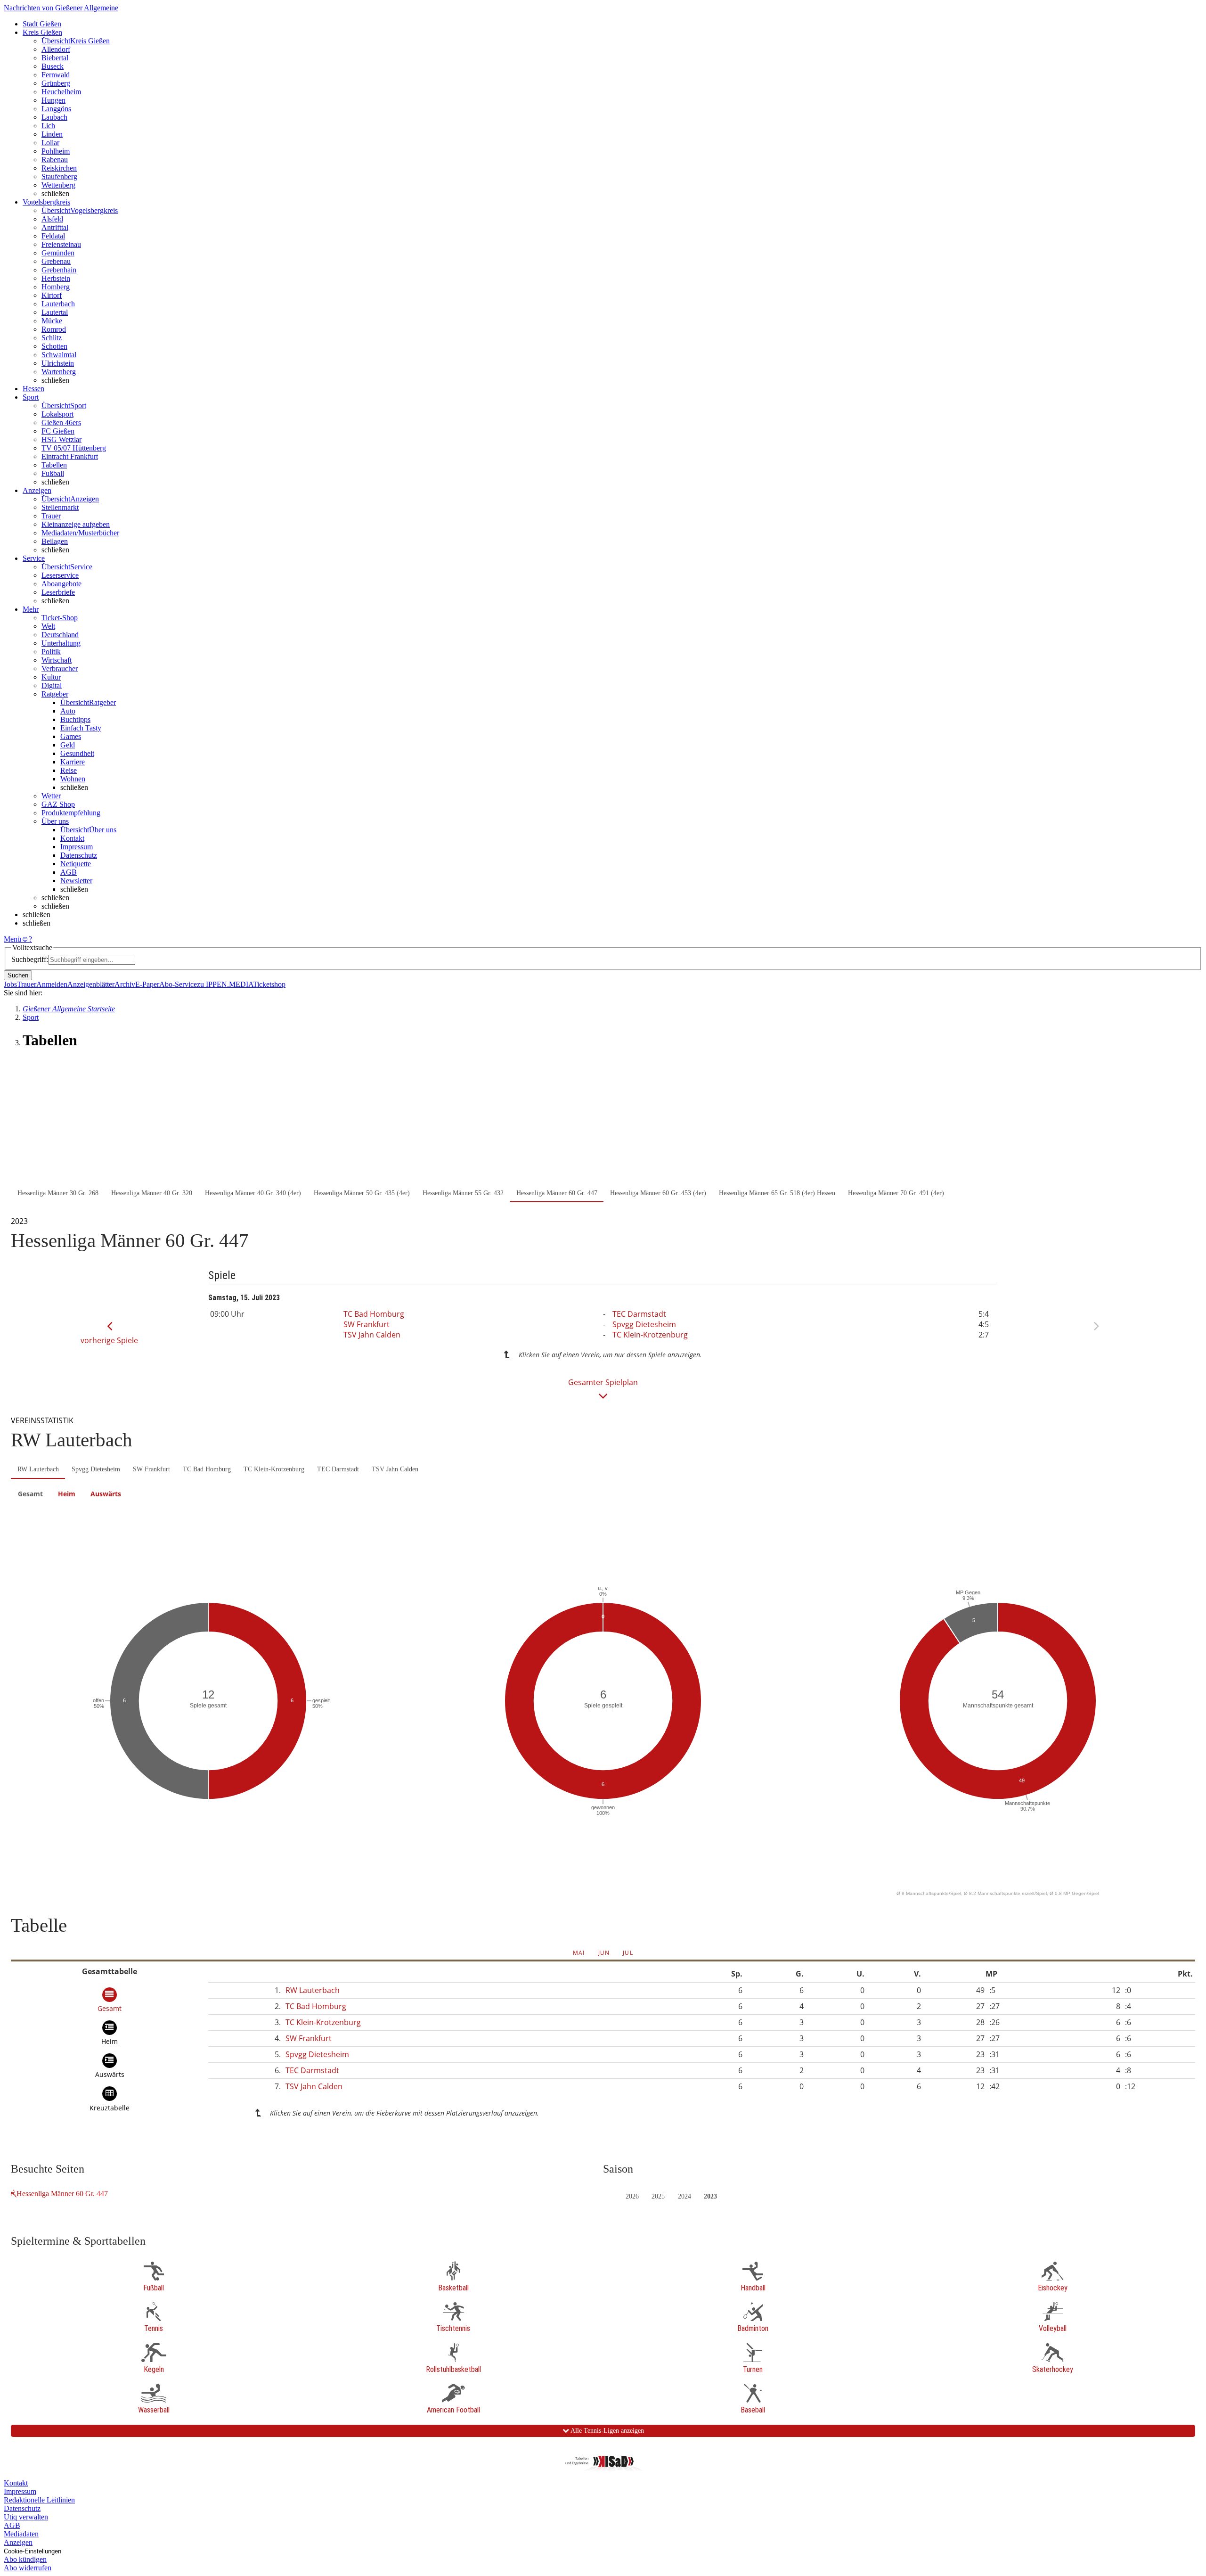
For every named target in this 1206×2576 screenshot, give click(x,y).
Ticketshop (269, 984)
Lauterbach (58, 304)
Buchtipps (75, 719)
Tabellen (54, 465)
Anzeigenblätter (91, 984)
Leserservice (60, 575)
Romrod (54, 329)
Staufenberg (59, 176)
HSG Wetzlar (61, 439)
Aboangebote (61, 584)
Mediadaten (21, 2534)
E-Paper (147, 984)
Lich (48, 126)
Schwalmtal (59, 355)
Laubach (54, 117)
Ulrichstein (58, 363)
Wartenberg (59, 372)
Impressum (77, 847)
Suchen (18, 975)
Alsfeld (52, 219)
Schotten (54, 346)
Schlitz (52, 338)
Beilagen (55, 541)
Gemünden (58, 253)
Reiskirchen (59, 168)
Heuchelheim (61, 92)
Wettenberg (58, 185)
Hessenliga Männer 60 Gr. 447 (62, 2194)
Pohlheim (56, 151)
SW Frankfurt (367, 1324)
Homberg (56, 287)
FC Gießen (58, 431)
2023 (710, 2196)
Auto (68, 711)
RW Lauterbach (38, 1469)
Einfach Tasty (81, 728)
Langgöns (56, 109)
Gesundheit (77, 753)
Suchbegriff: (30, 959)
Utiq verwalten (26, 2517)
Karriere (73, 762)
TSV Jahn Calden (372, 1335)
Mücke (52, 321)
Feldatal (53, 236)
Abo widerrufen (28, 2568)
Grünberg (56, 83)
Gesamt (30, 1494)
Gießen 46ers (61, 422)
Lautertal (55, 312)
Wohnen (73, 779)
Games (71, 736)
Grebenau (56, 261)
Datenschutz (79, 855)
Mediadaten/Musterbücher (80, 533)
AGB (69, 872)
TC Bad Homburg (374, 1314)
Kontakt (72, 838)
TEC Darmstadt (639, 1314)
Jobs (10, 984)
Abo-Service (178, 984)
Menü (12, 939)
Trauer (51, 516)
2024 (684, 2196)
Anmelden (52, 984)
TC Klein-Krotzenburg (650, 1335)
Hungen (53, 100)
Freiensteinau (61, 244)
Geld (68, 745)
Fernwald (56, 75)
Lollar (50, 143)
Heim (67, 1494)
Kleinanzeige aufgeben (76, 524)
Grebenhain (59, 270)
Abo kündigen (25, 2559)
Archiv (125, 984)
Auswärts (106, 1494)
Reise (69, 770)
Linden (52, 134)
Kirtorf (52, 295)
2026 (632, 2196)
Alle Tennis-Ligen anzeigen (607, 2431)
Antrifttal (55, 227)
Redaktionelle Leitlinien (39, 2500)
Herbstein (56, 278)
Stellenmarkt (60, 507)
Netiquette (76, 864)
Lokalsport (57, 414)
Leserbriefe (58, 592)
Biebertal (55, 58)
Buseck (53, 66)
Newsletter (76, 881)
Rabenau (55, 160)
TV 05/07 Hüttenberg (74, 448)
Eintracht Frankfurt (70, 456)
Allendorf (56, 49)
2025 (658, 2196)
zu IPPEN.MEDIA (225, 984)
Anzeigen (18, 2542)
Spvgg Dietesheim (644, 1324)
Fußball (53, 473)
